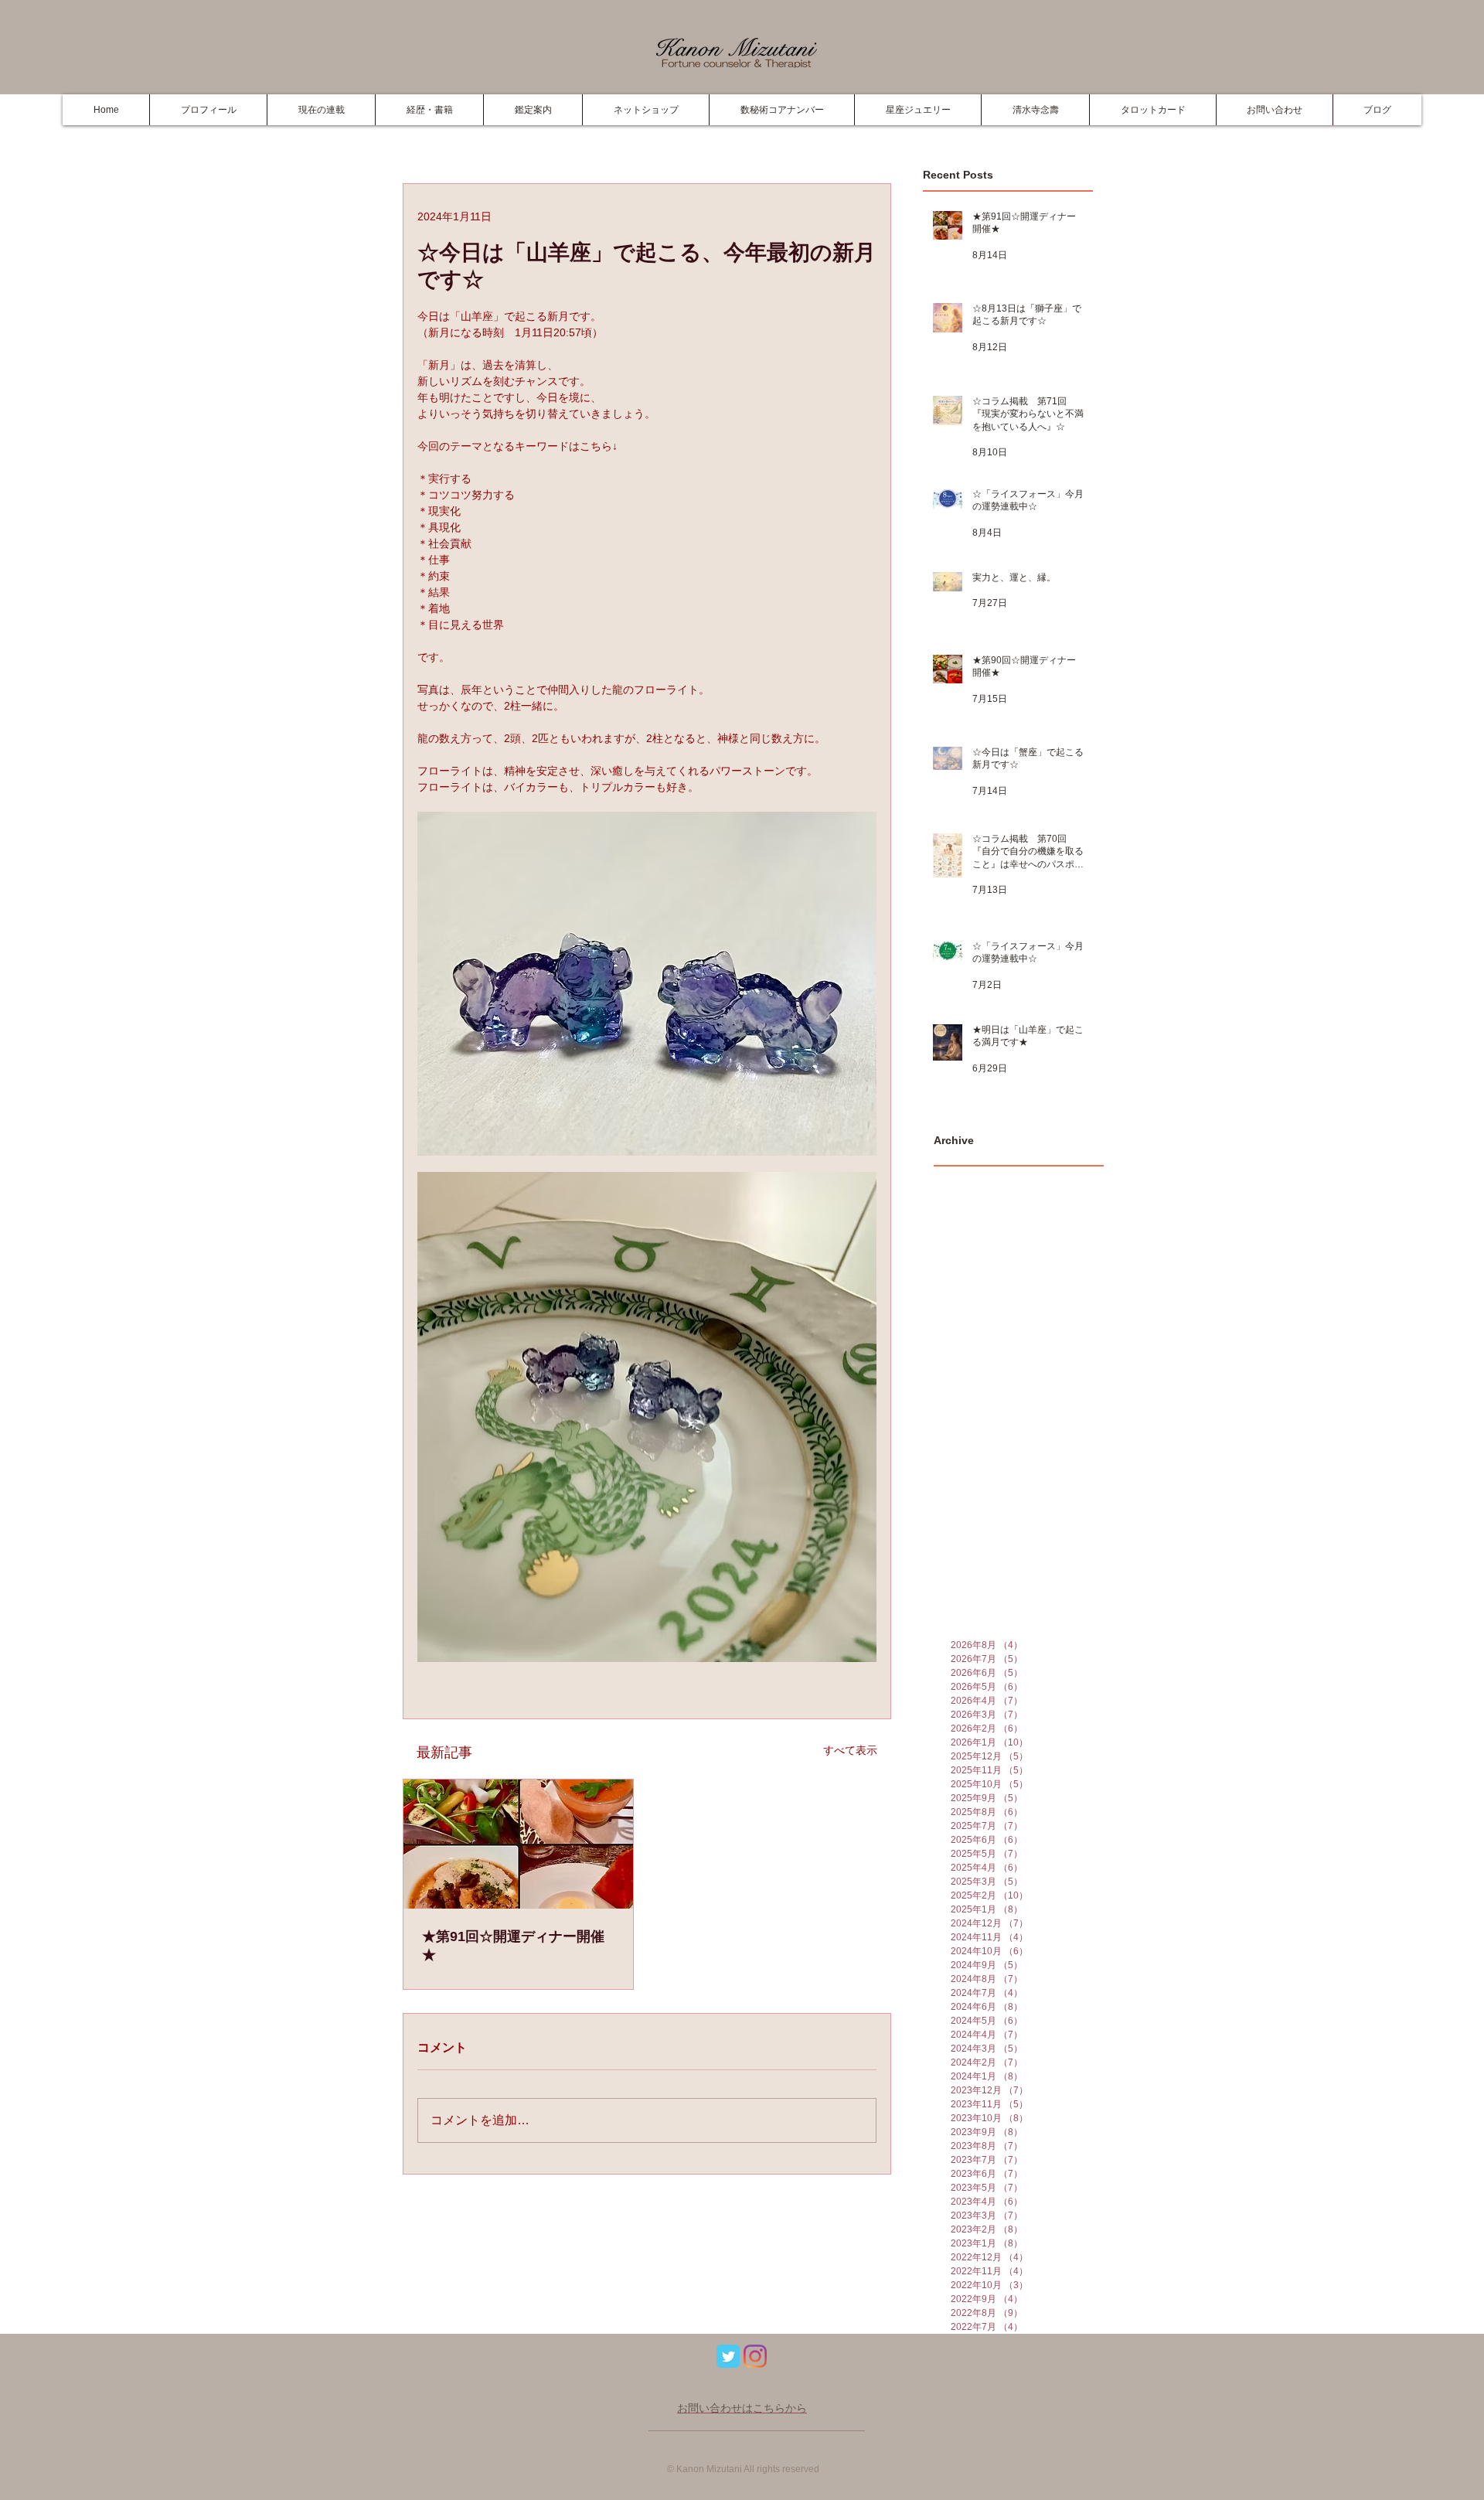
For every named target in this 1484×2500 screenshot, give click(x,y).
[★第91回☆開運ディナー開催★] (518, 1844)
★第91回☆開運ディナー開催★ (513, 1946)
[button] (429, 110)
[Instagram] (755, 2356)
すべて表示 (850, 1750)
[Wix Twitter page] (728, 2356)
